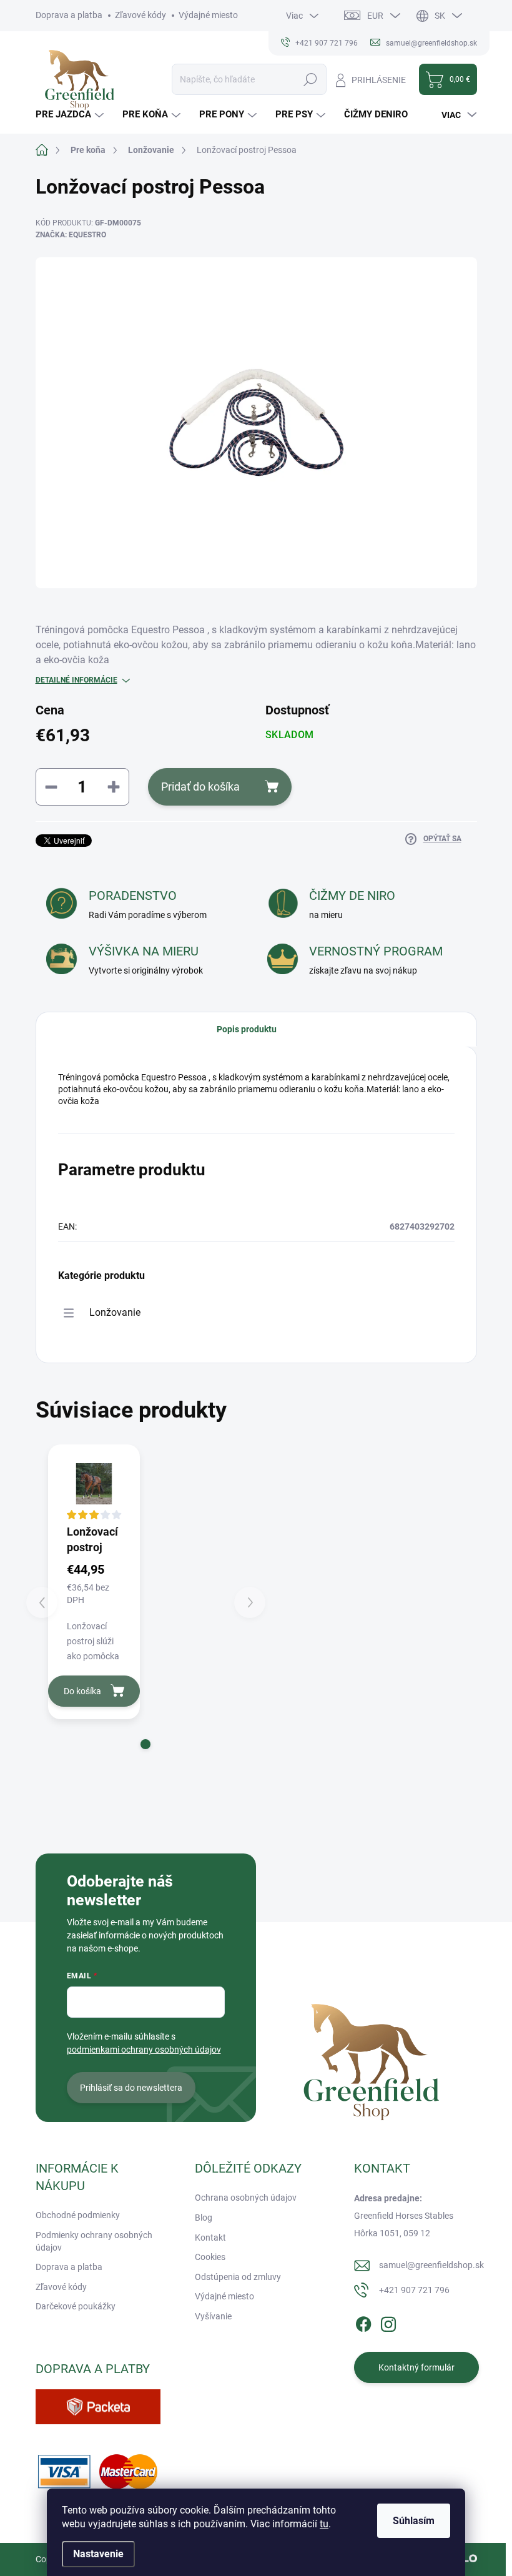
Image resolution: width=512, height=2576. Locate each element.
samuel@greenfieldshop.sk (431, 2265)
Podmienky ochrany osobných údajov (94, 2241)
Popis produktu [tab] (247, 1029)
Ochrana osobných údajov (246, 2198)
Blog (204, 2218)
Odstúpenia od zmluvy (238, 2277)
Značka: (71, 235)
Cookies (210, 2257)
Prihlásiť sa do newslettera (131, 2088)
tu (324, 2524)
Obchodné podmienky (78, 2215)
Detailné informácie (76, 680)
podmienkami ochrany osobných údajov (144, 2050)
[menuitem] (71, 115)
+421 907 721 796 (414, 2290)
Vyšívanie (213, 2316)
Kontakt (210, 2238)
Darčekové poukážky (76, 2306)
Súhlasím (414, 2521)
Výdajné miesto (208, 15)
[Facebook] (363, 2322)
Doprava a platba (69, 15)
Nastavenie (98, 2554)
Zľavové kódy (140, 15)
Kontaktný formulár (416, 2367)
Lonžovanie (115, 1312)
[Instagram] (388, 2322)
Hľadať (311, 79)
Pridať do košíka (200, 787)
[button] (145, 1744)
